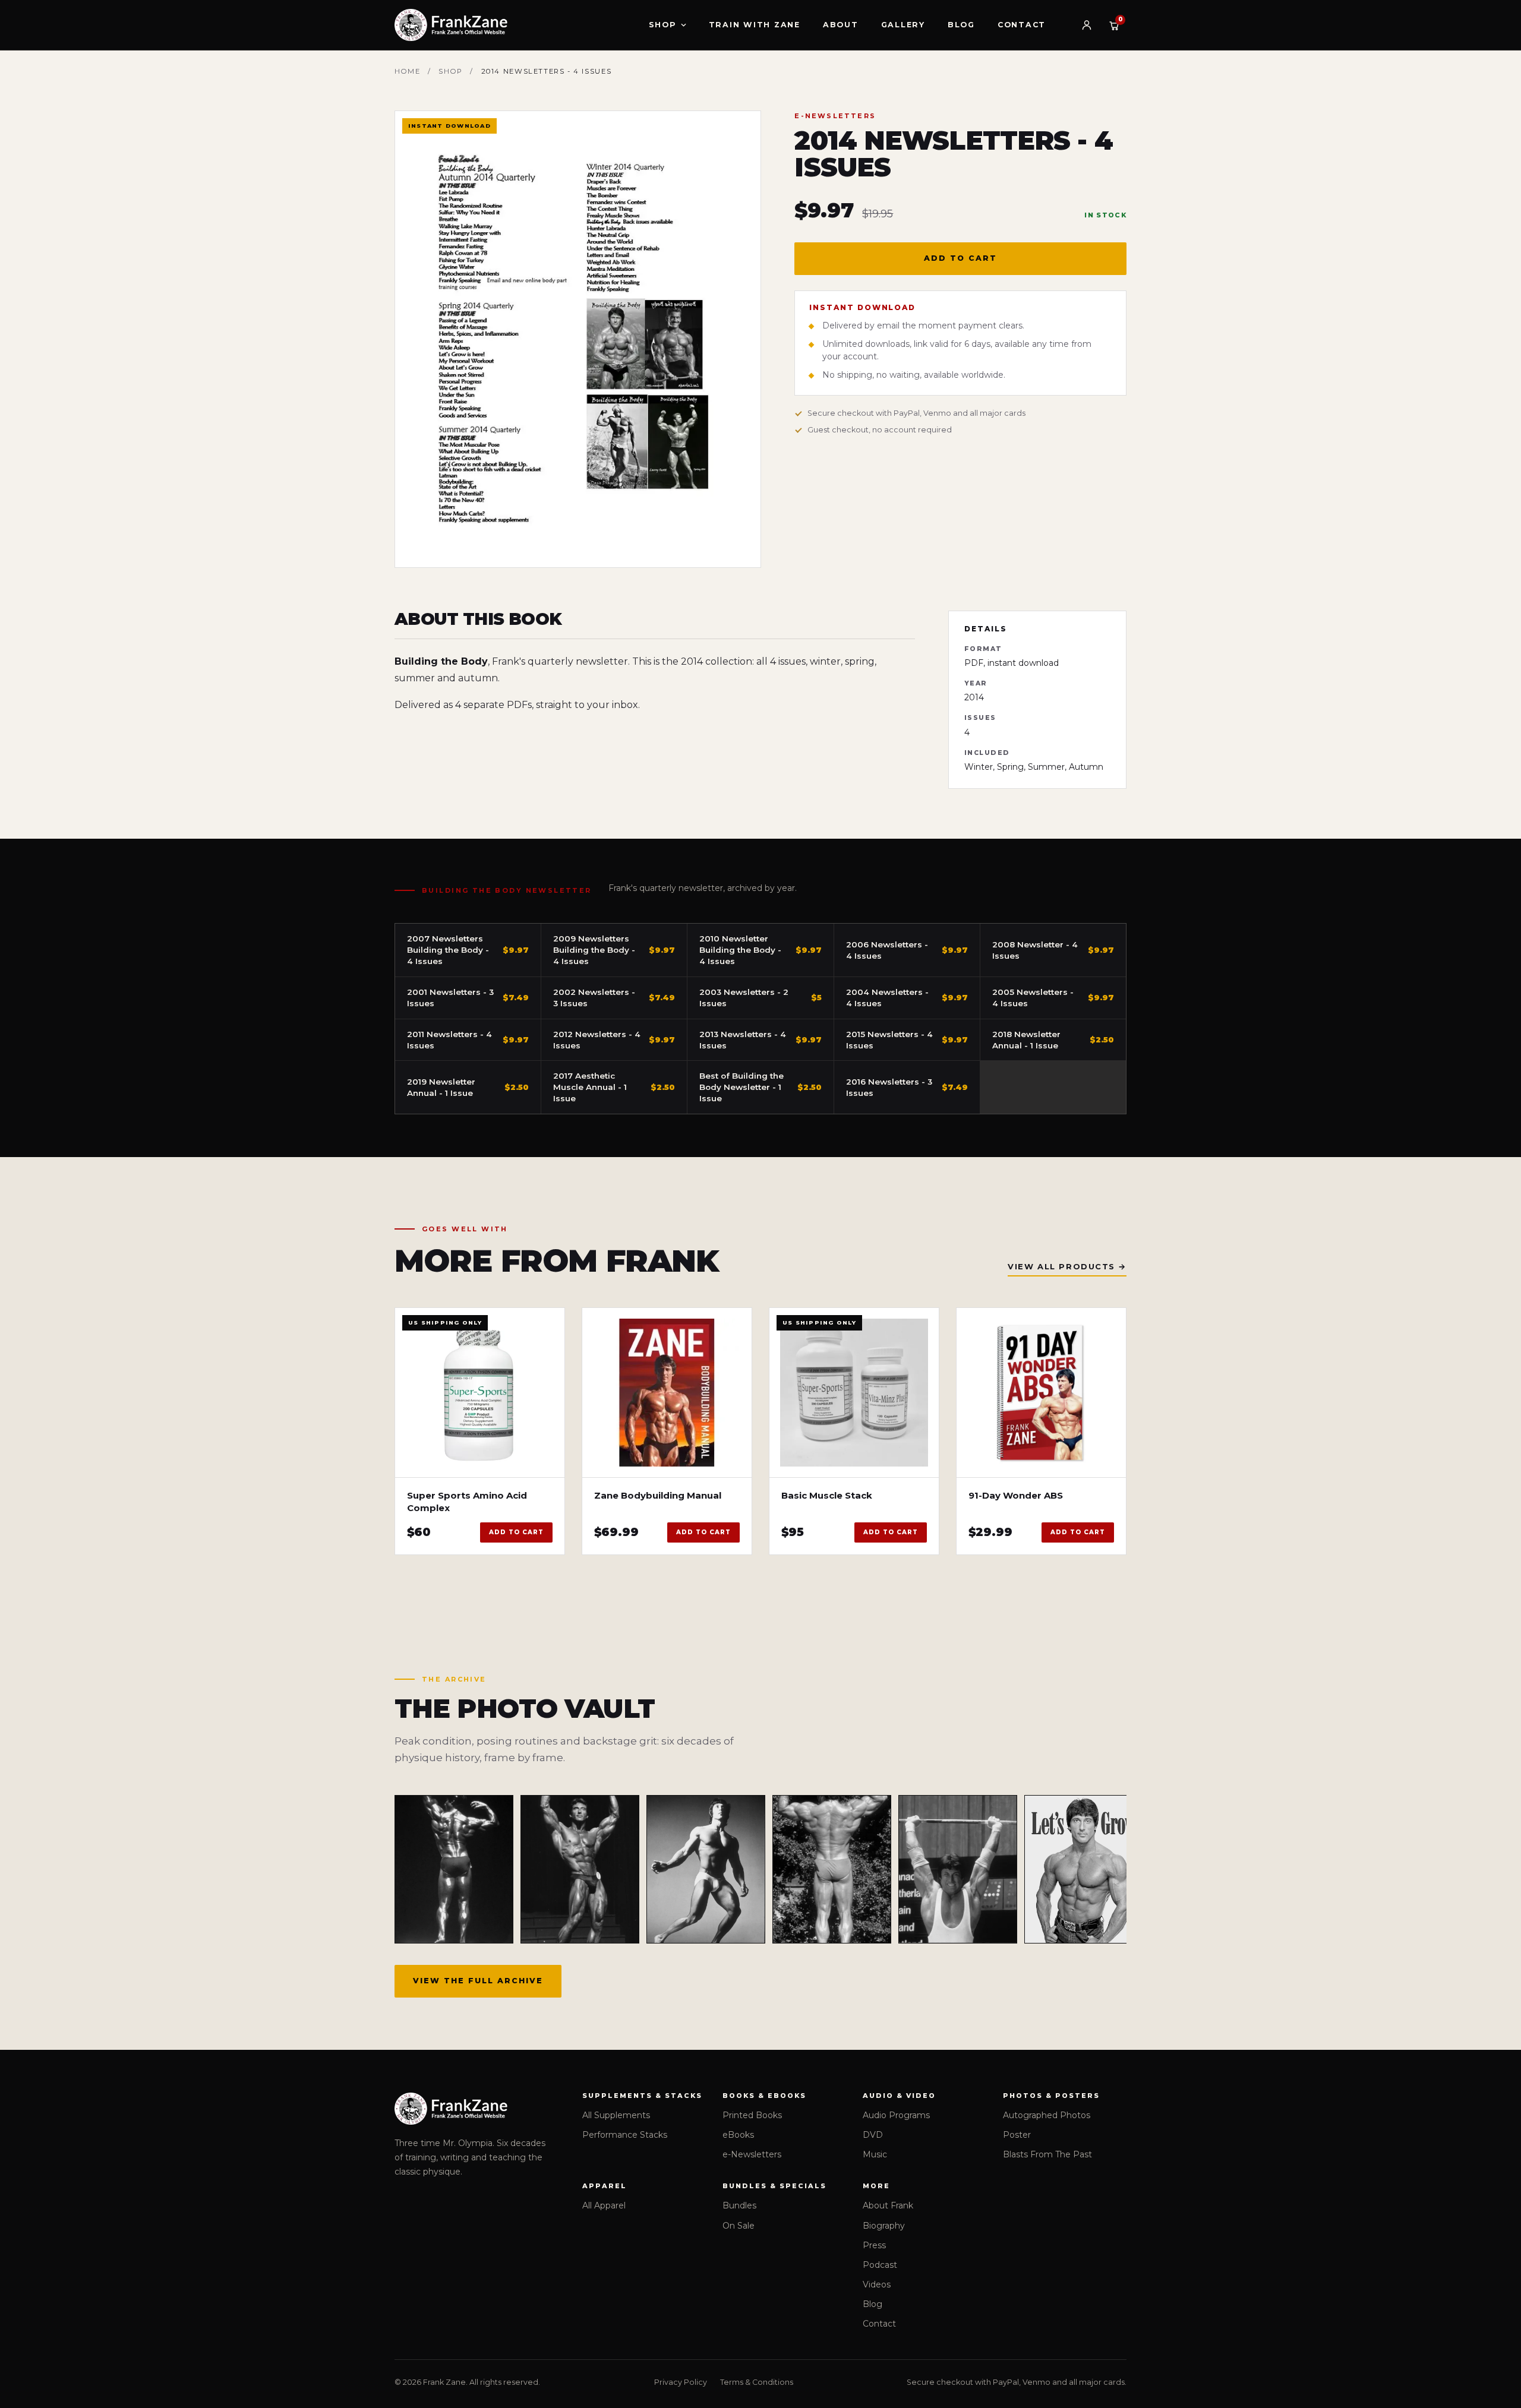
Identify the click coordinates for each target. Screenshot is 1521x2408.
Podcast (880, 2265)
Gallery (903, 25)
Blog (961, 25)
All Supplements (616, 2115)
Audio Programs (896, 2115)
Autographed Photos (1047, 2115)
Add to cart (960, 258)
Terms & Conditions (757, 2382)
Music (875, 2154)
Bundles (739, 2205)
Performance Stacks (625, 2135)
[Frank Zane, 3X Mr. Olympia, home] (451, 25)
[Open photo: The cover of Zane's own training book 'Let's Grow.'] (1084, 1869)
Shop (663, 25)
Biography (884, 2226)
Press (874, 2245)
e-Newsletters (752, 2154)
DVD (873, 2135)
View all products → (1067, 1266)
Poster (1017, 2135)
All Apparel (604, 2205)
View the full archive (478, 1981)
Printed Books (752, 2115)
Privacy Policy (681, 2382)
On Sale (739, 2226)
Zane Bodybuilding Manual (658, 1495)
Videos (877, 2284)
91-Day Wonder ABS (1016, 1495)
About (841, 25)
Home (407, 71)
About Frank (888, 2205)
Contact (1022, 25)
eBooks (738, 2135)
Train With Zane (755, 25)
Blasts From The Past (1047, 2154)
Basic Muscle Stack (827, 1495)
